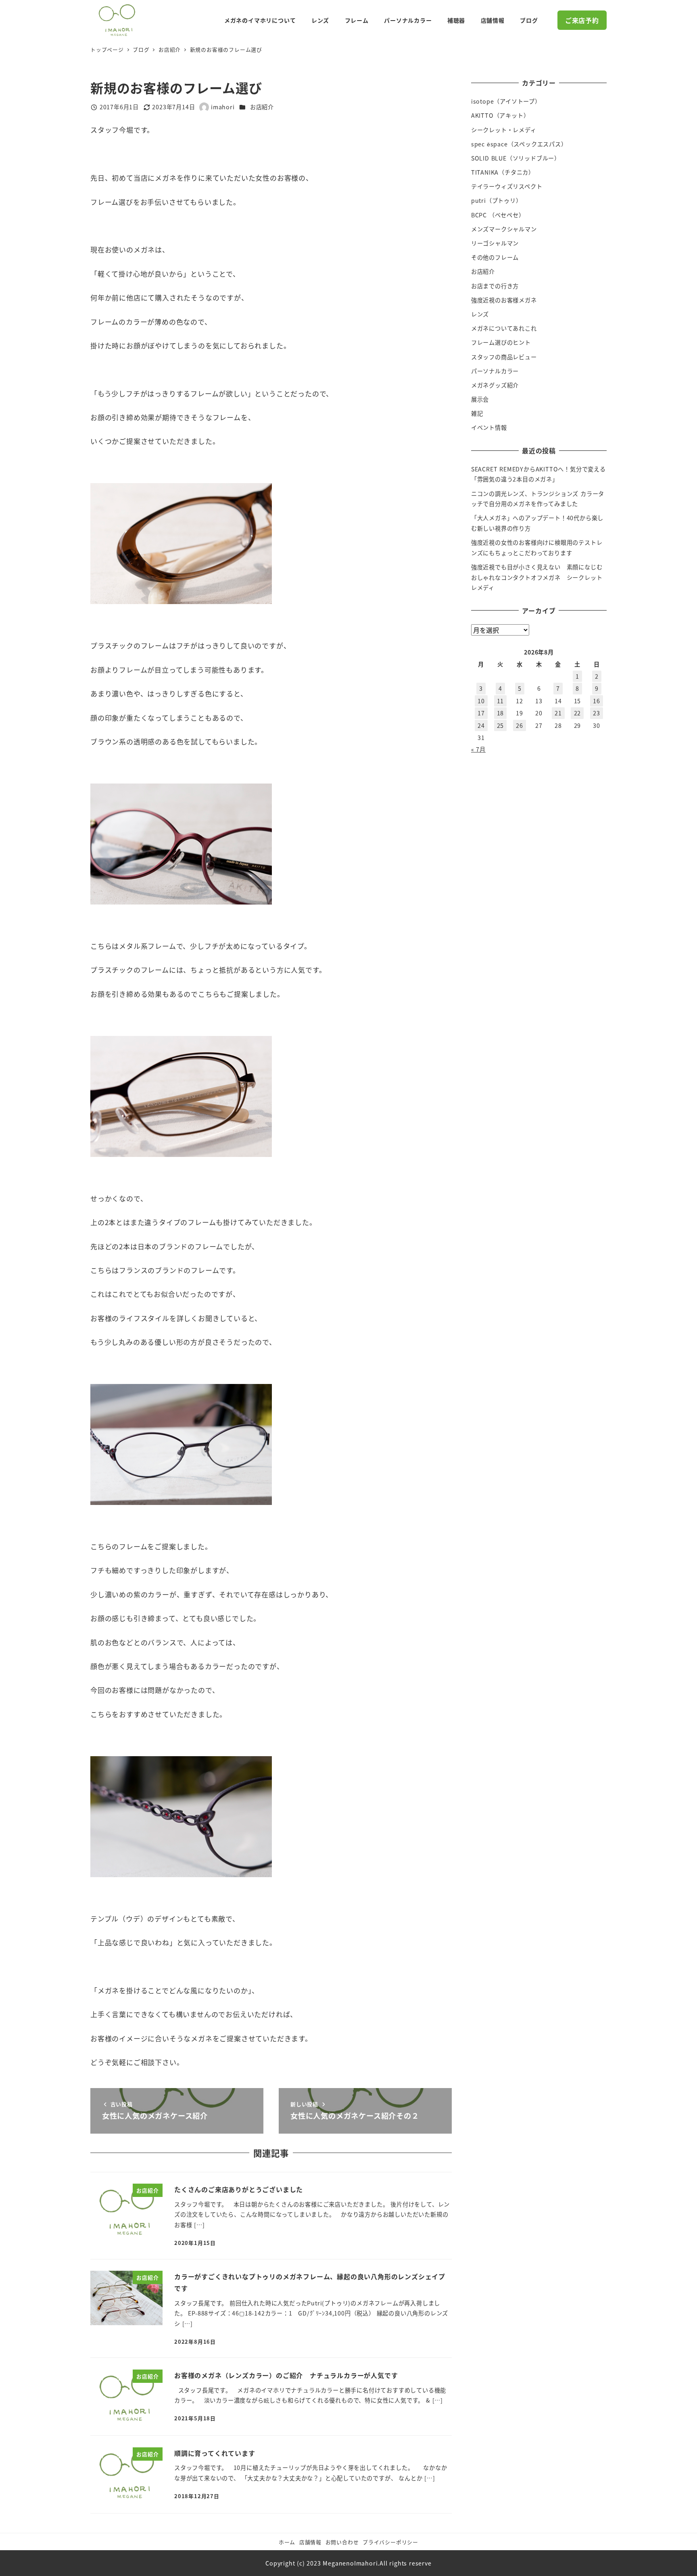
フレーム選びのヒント (501, 342)
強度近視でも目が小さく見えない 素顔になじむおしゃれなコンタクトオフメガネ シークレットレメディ (537, 577)
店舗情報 (310, 2542)
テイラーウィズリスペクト (507, 186)
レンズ (480, 314)
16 (597, 701)
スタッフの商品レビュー (504, 357)
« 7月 (478, 749)
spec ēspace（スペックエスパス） (519, 144)
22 (578, 713)
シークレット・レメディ (504, 130)
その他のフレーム (495, 257)
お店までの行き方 (495, 286)
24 (481, 725)
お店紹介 (262, 107)
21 (558, 713)
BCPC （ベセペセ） (498, 215)
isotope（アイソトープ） (506, 101)
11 (501, 701)
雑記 (477, 413)
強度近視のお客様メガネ (504, 300)
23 (597, 713)
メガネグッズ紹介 (495, 385)
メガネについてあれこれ (504, 328)
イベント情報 (489, 427)
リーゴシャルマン (495, 243)
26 (520, 725)
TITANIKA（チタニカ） (503, 172)
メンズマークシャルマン (504, 229)
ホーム (287, 2542)
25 (501, 725)
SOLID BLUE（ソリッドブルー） (516, 158)
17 (481, 713)
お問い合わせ (342, 2542)
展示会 (480, 399)
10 (481, 701)
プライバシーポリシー (390, 2542)
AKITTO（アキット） (500, 115)
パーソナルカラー (495, 371)
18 (501, 713)
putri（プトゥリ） (497, 200)
